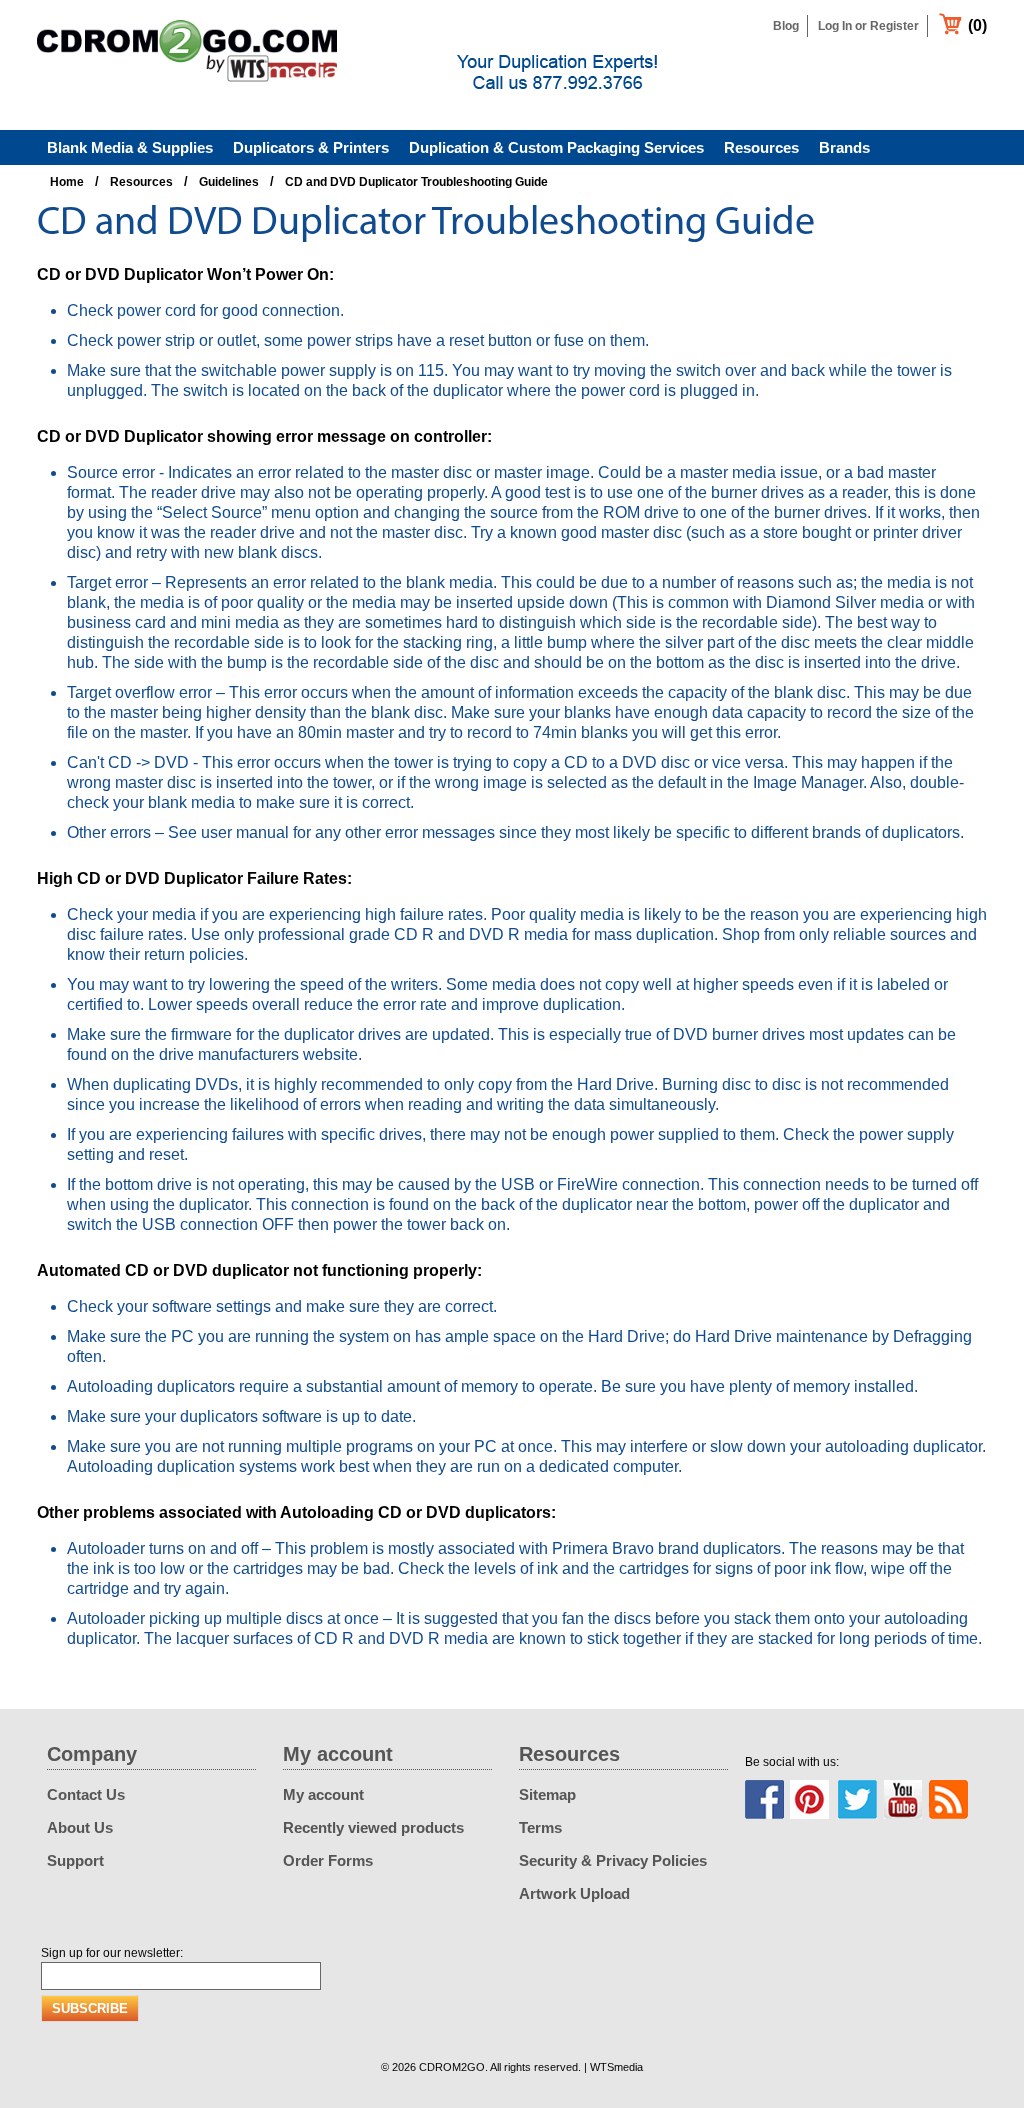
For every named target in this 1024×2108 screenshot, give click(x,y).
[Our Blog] (948, 1799)
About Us (80, 1827)
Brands (844, 147)
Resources (761, 147)
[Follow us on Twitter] (857, 1799)
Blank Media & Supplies (130, 147)
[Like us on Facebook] (765, 1799)
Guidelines (229, 182)
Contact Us (86, 1794)
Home (67, 182)
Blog (786, 26)
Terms (540, 1827)
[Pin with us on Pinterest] (810, 1799)
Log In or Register (868, 26)
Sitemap (547, 1794)
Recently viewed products (373, 1827)
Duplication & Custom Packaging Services (556, 147)
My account (323, 1794)
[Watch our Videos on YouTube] (903, 1799)
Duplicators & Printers (311, 147)
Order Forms (328, 1860)
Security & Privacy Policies (613, 1860)
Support (75, 1860)
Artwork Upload (574, 1893)
